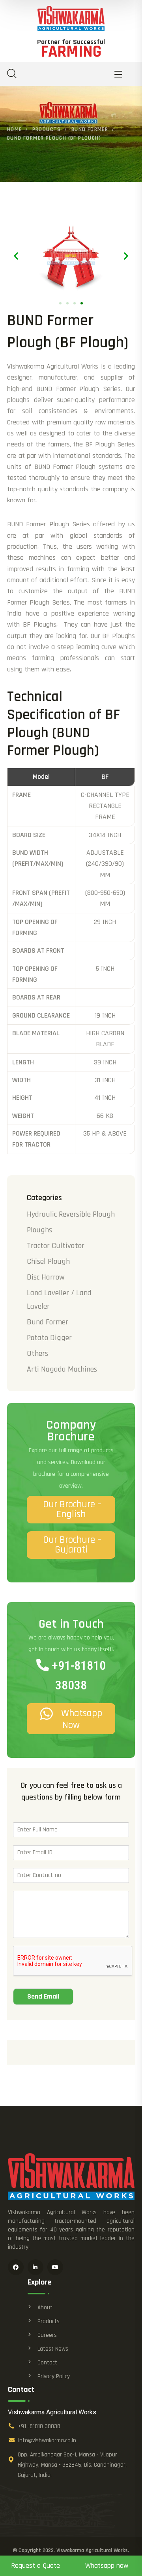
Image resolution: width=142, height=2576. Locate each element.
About (45, 2308)
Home (15, 129)
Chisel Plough (48, 1261)
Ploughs (39, 1230)
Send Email (43, 1996)
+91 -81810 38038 (39, 2426)
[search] (12, 74)
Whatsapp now (107, 2566)
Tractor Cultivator (56, 1246)
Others (37, 1353)
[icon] (16, 2267)
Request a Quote (35, 2566)
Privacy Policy (54, 2376)
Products (47, 129)
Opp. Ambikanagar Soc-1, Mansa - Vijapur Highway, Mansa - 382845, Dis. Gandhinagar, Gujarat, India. (72, 2465)
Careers (47, 2335)
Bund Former (90, 129)
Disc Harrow (46, 1277)
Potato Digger (49, 1338)
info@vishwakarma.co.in (47, 2440)
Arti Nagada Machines (62, 1369)
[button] (16, 255)
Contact (47, 2363)
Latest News (53, 2349)
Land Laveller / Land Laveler (59, 1300)
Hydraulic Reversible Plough (71, 1214)
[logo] (71, 18)
